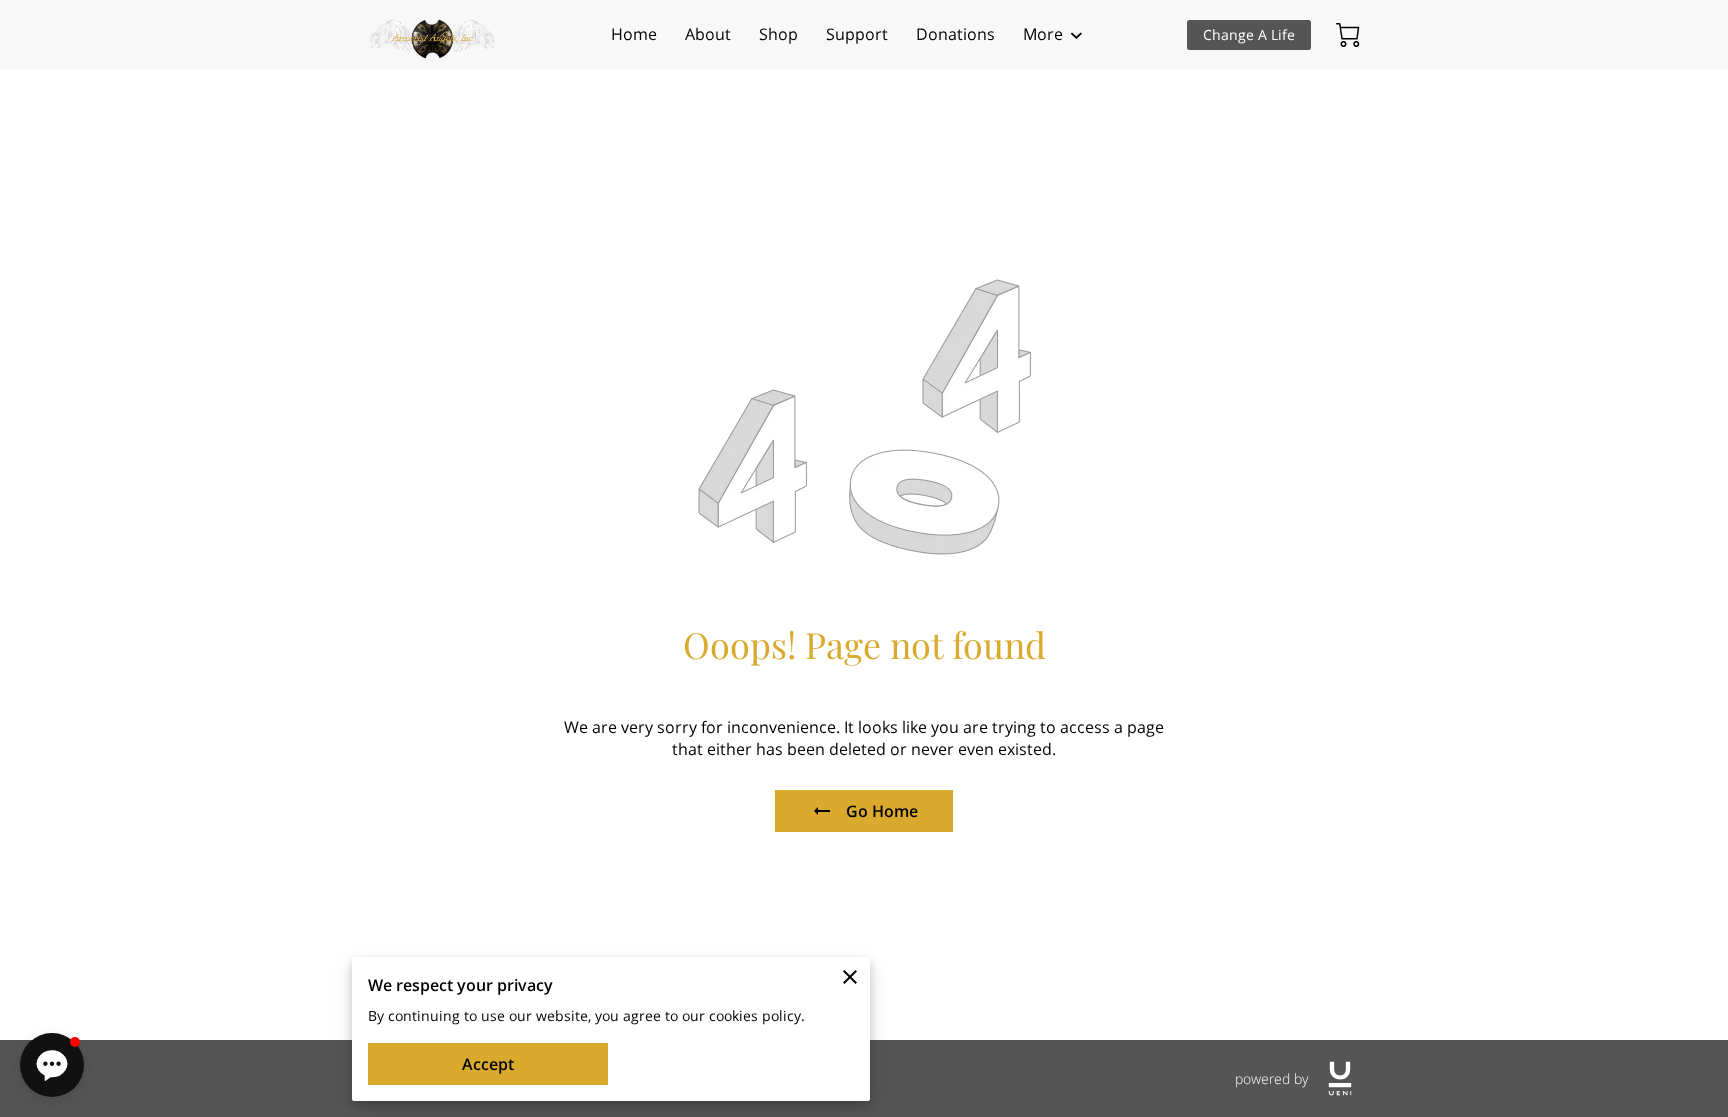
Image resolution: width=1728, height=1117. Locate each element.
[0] (1348, 35)
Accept (488, 1064)
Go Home (882, 811)
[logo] (1340, 1078)
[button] (52, 1065)
